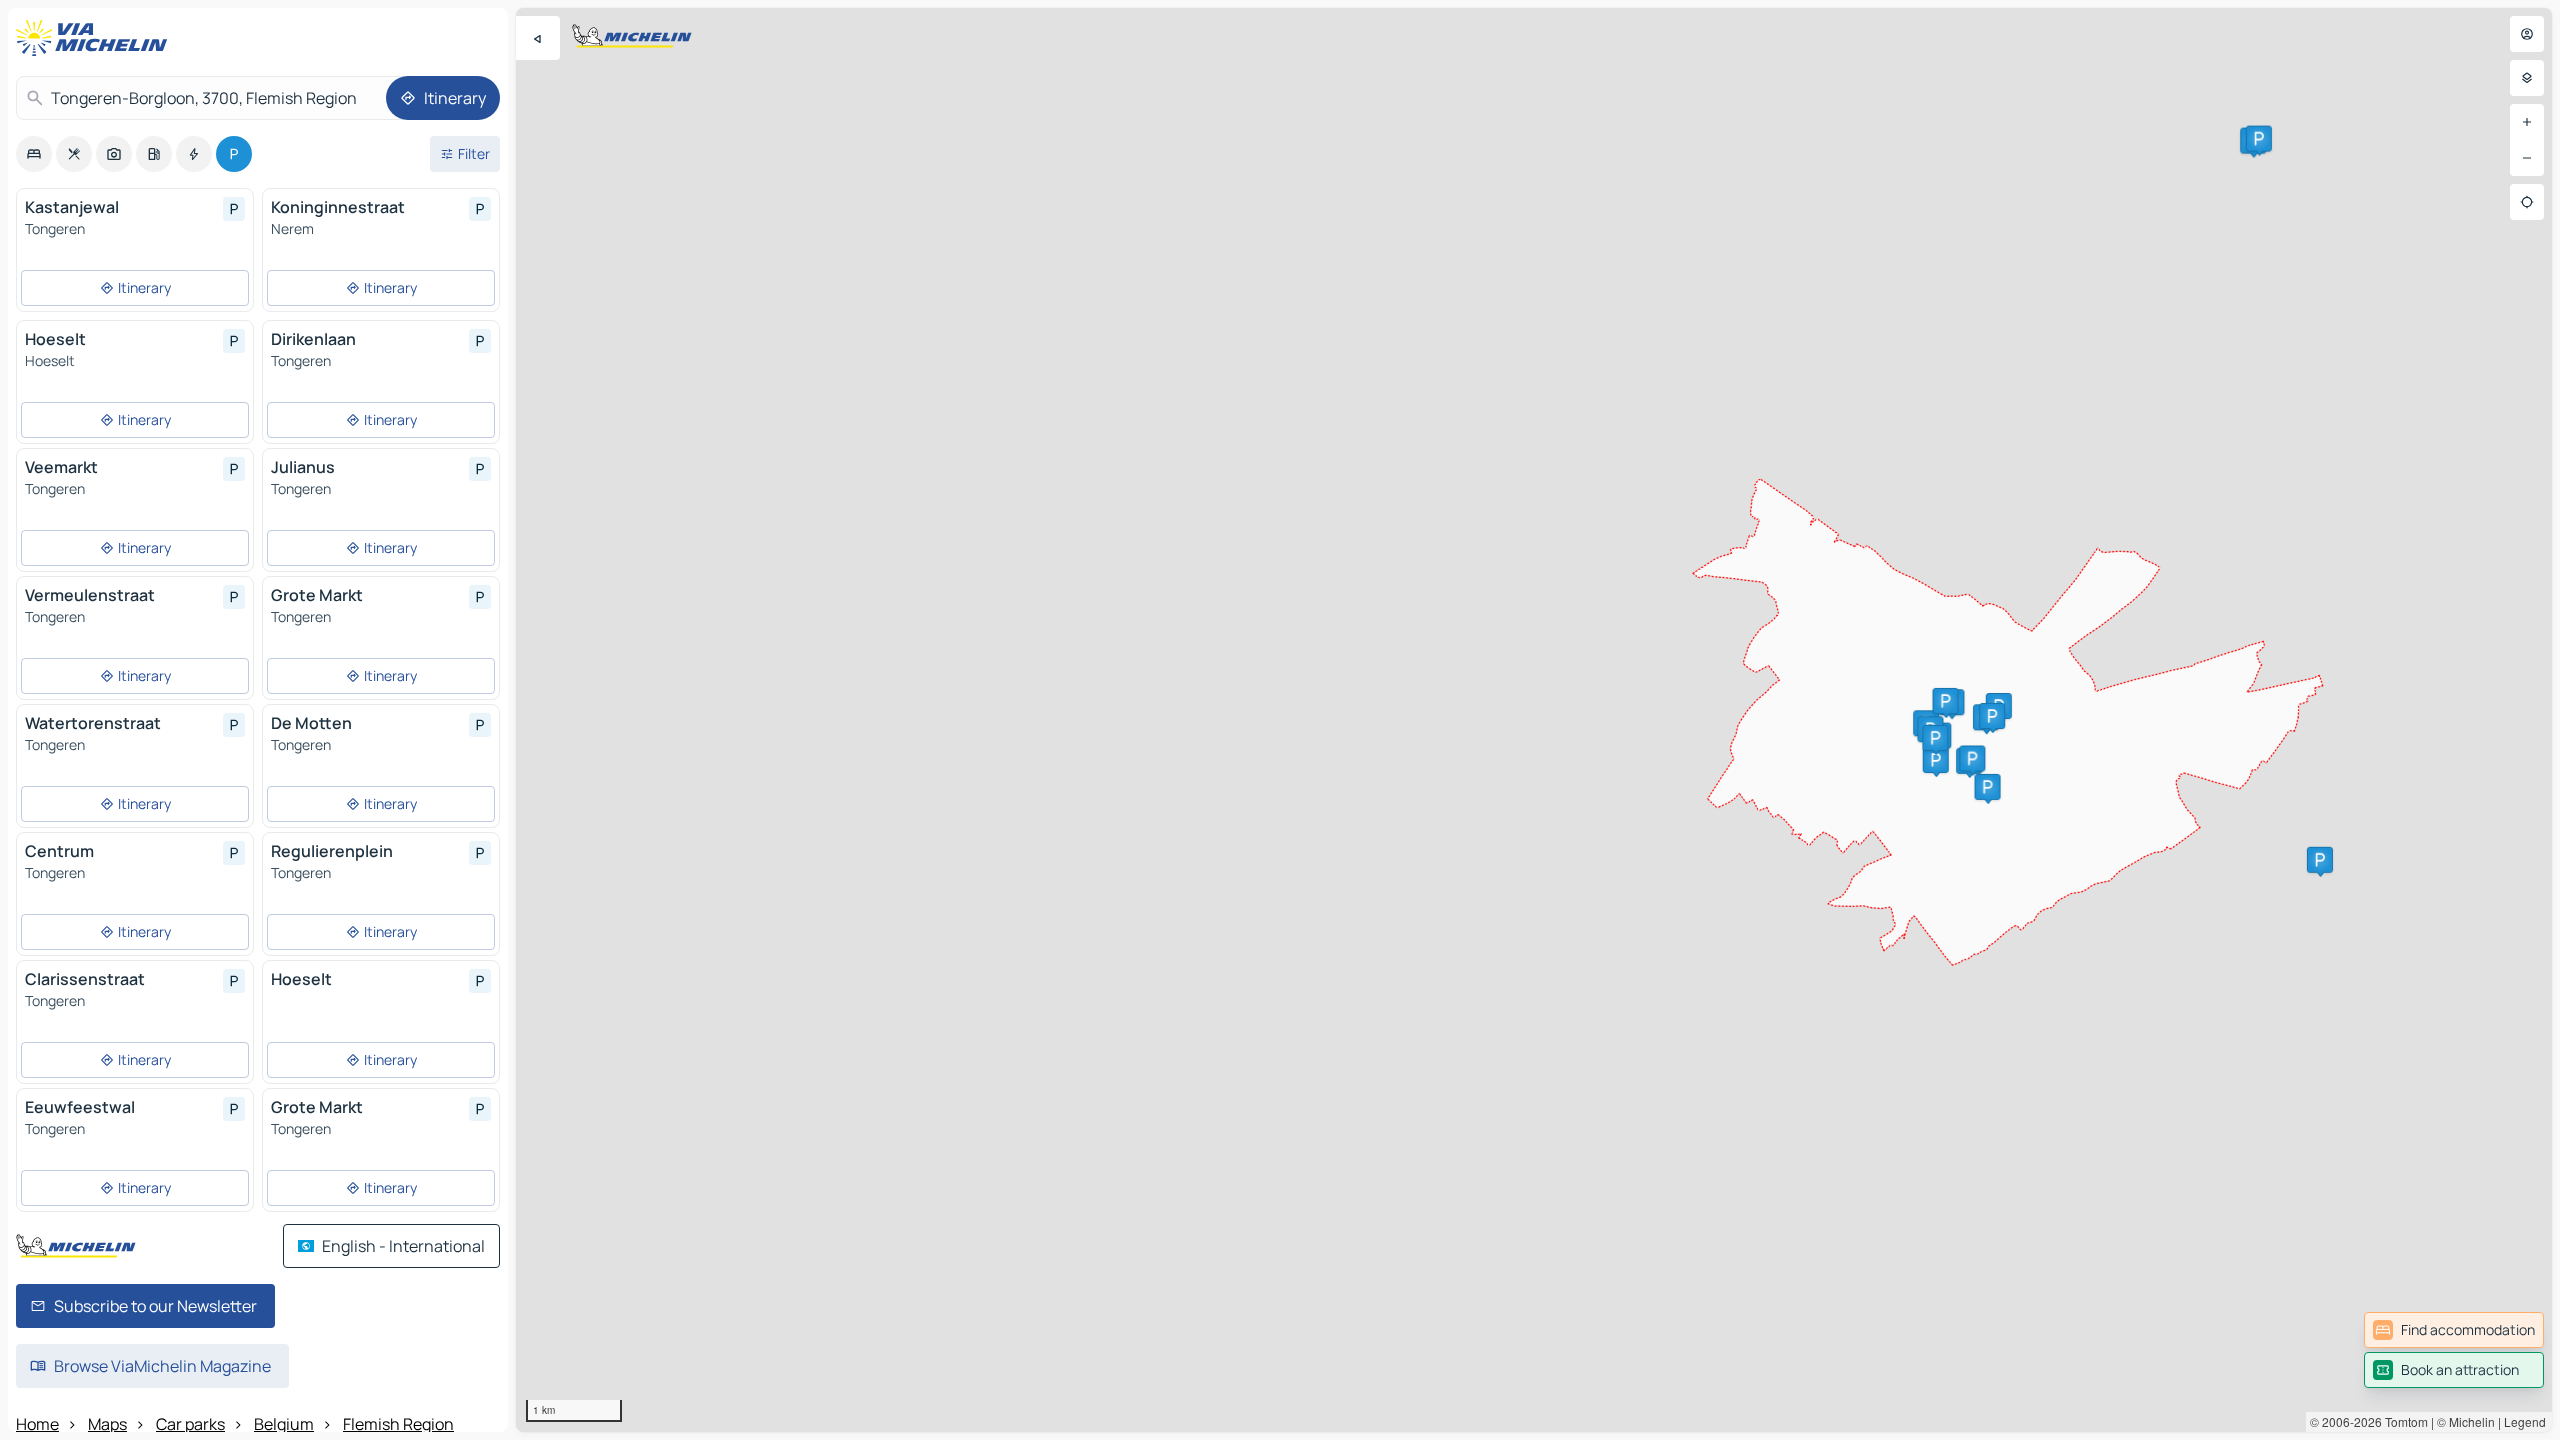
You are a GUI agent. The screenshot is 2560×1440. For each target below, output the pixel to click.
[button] (2320, 860)
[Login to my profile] (2527, 34)
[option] (34, 154)
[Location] (2527, 202)
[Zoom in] (2527, 122)
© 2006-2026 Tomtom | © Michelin (2402, 1421)
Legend (2525, 1421)
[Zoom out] (2527, 158)
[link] (2454, 1330)
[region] (1534, 720)
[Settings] (2527, 78)
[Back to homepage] (96, 38)
